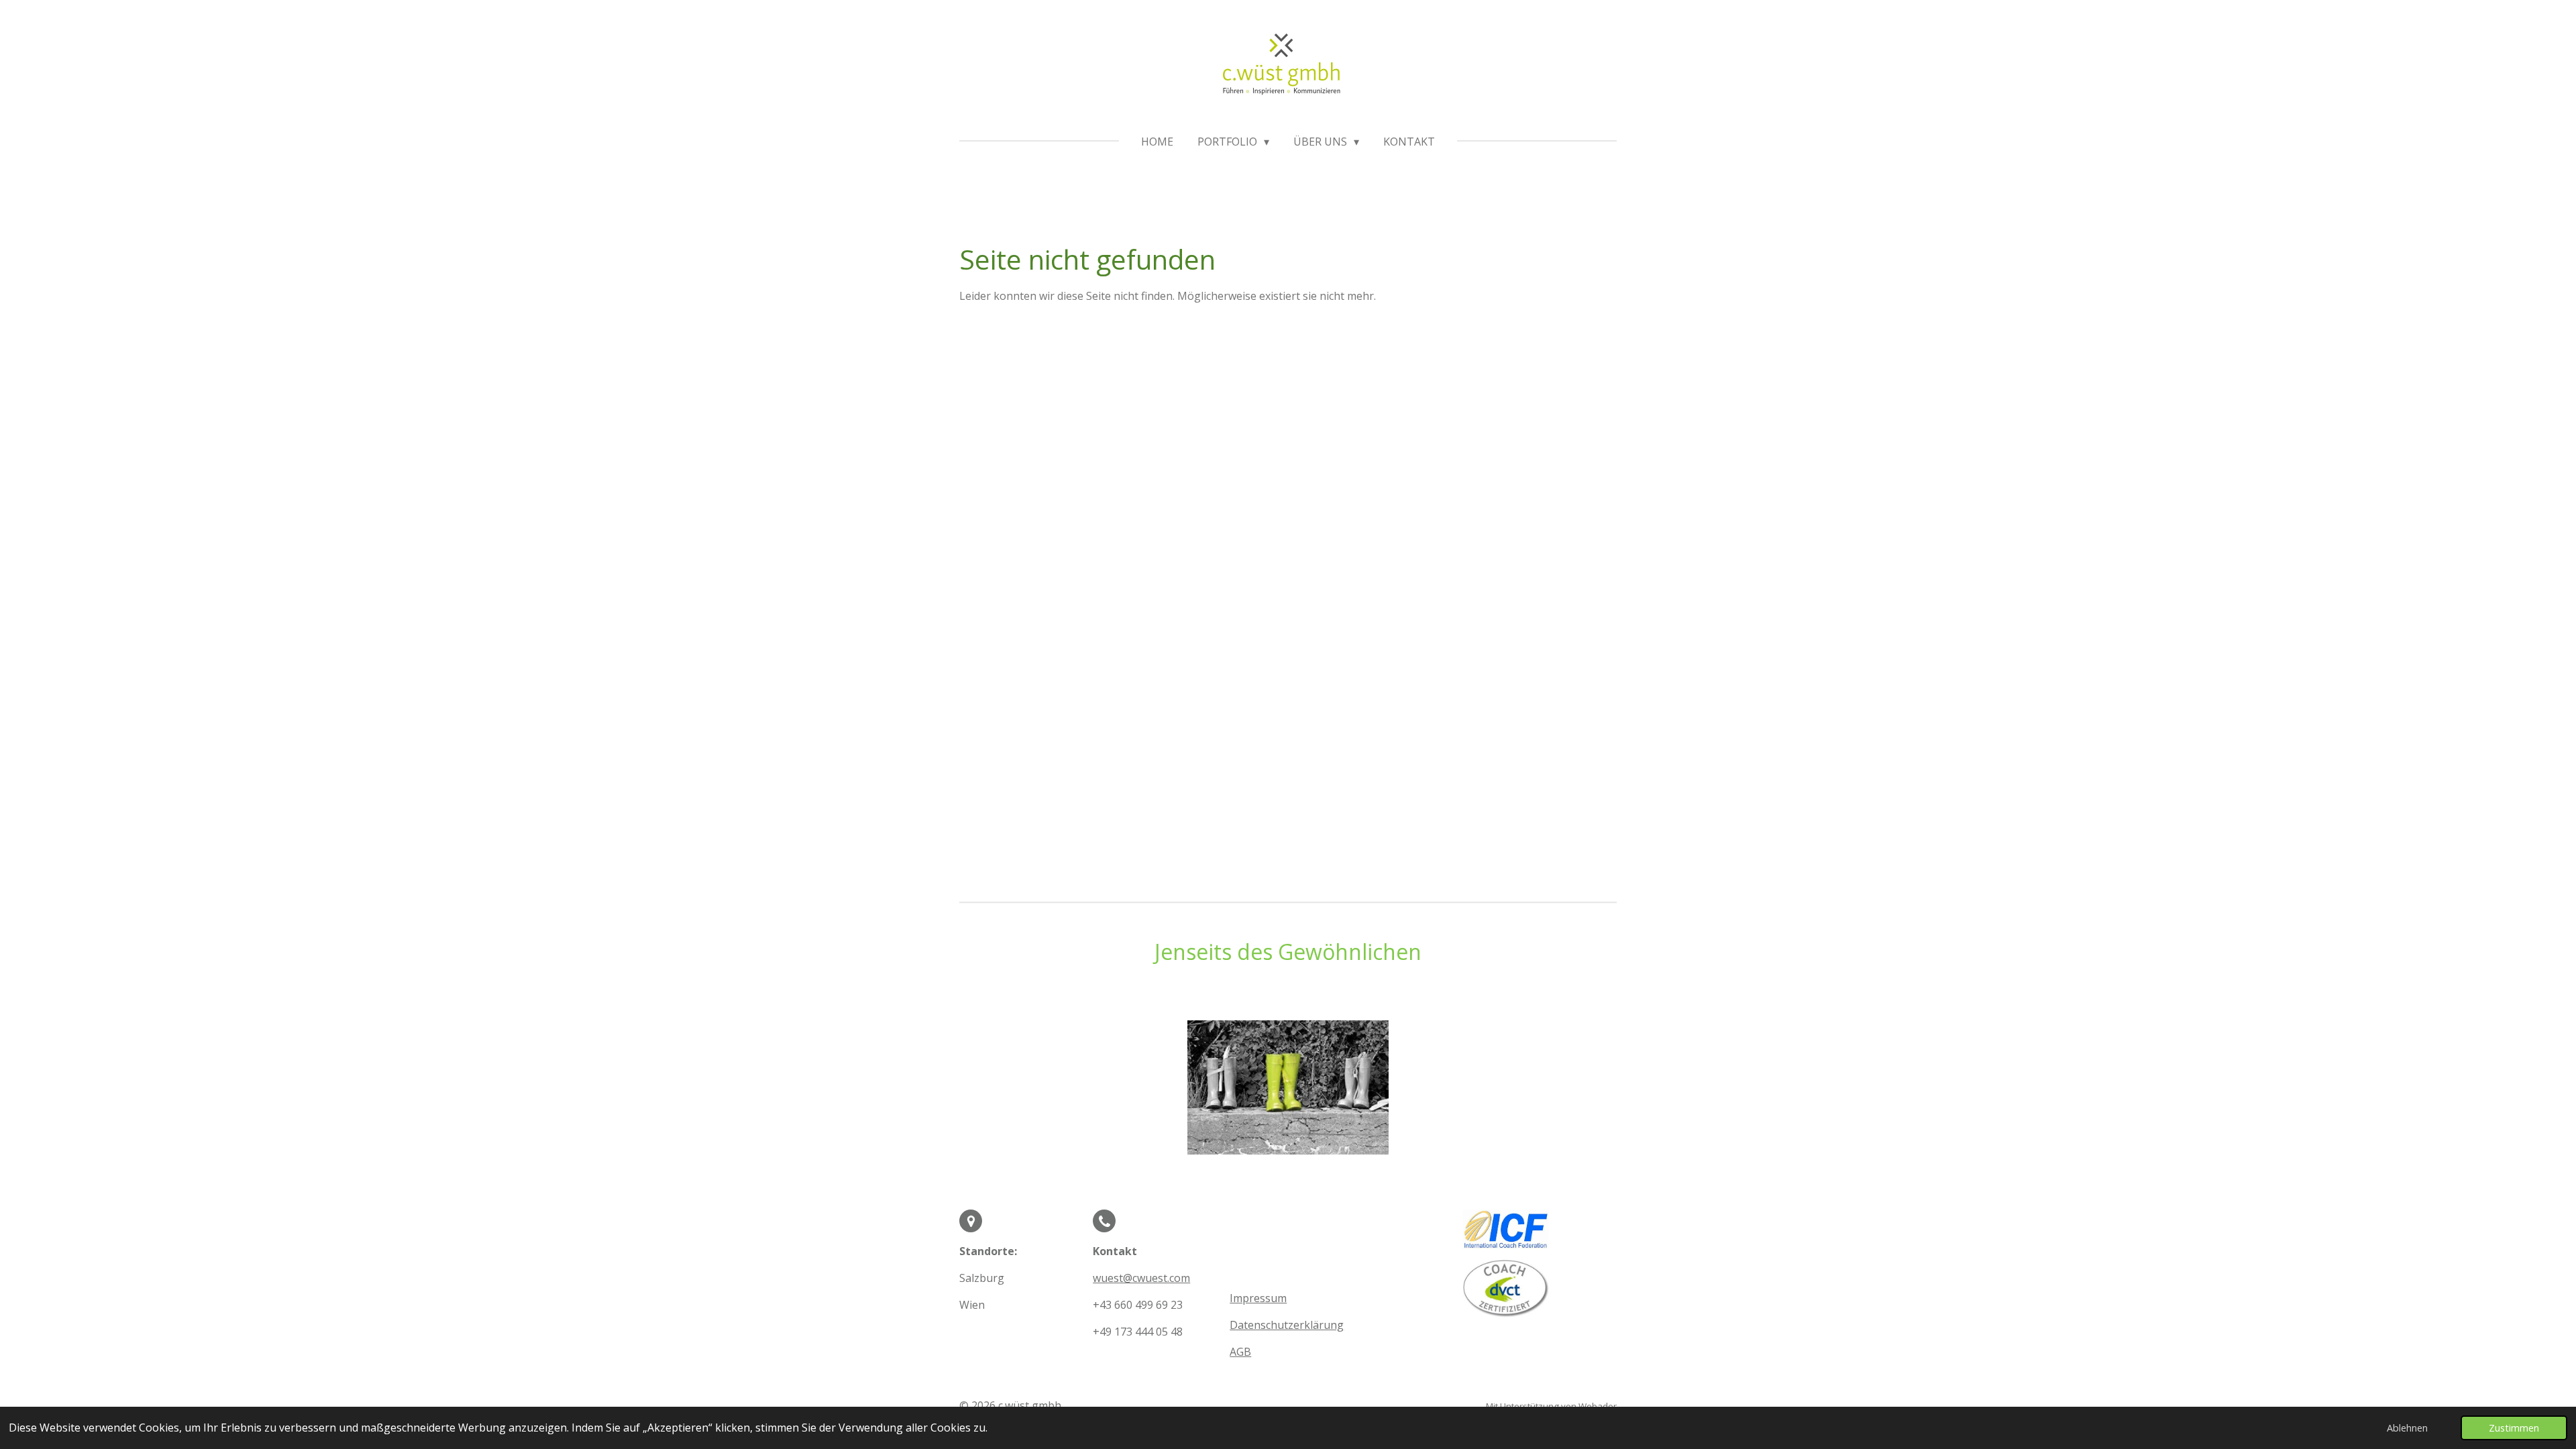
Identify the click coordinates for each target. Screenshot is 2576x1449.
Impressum (1258, 1298)
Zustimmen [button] (2514, 1428)
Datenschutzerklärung (1287, 1325)
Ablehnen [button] (2407, 1428)
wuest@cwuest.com (1141, 1278)
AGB (1240, 1352)
